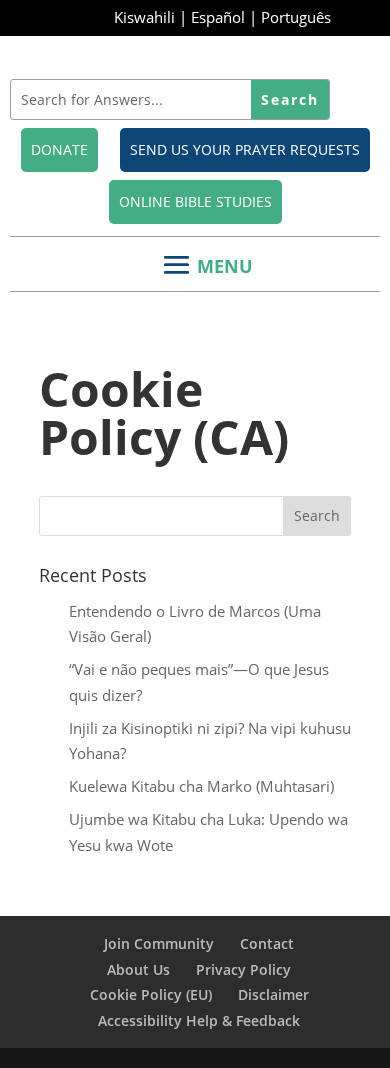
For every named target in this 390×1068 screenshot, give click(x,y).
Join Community (159, 943)
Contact (267, 943)
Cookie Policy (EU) (151, 994)
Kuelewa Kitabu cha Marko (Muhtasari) (201, 786)
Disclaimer (273, 994)
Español (218, 17)
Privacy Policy (243, 969)
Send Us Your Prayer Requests (245, 149)
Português (296, 17)
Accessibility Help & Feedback (199, 1020)
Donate (59, 149)
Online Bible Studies (195, 201)
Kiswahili (144, 17)
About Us (138, 969)
